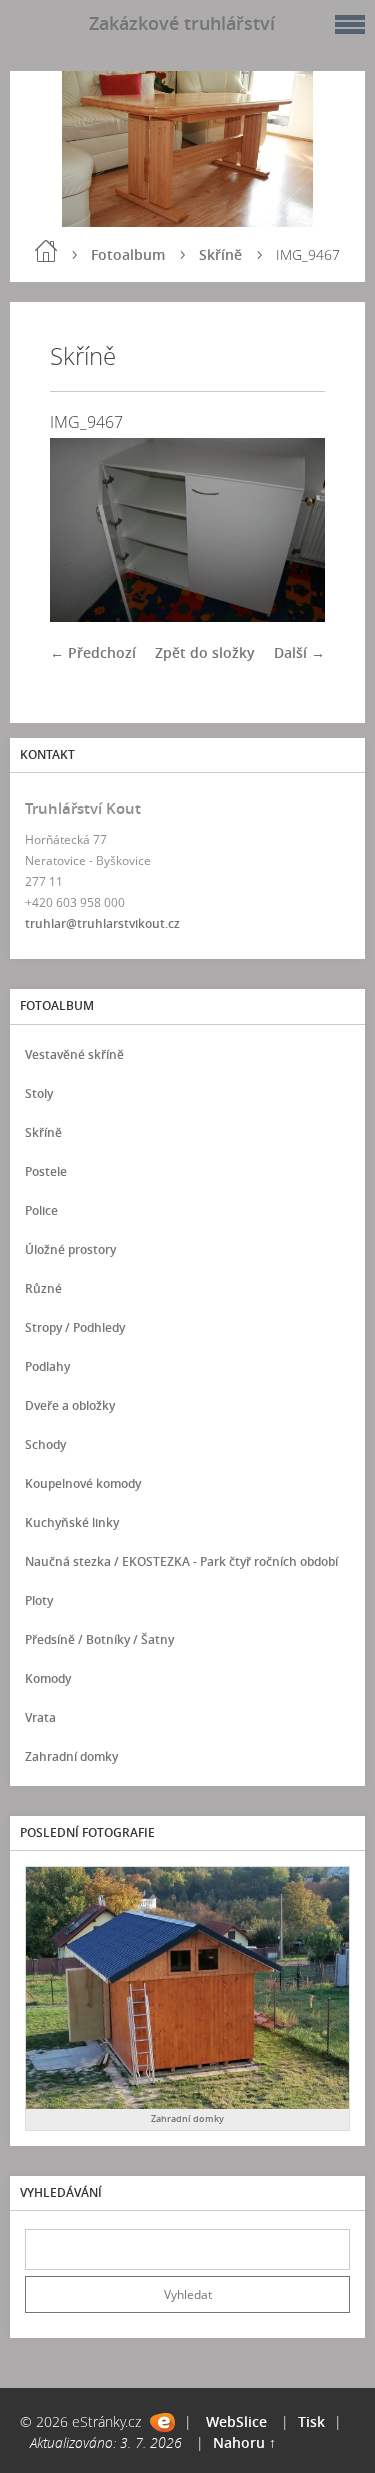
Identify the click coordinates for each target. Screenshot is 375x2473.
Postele (46, 1171)
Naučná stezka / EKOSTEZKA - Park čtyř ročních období (181, 1561)
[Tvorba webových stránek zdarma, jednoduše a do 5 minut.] (162, 2422)
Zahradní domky (71, 1756)
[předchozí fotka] (82, 530)
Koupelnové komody (83, 1483)
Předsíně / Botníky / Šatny (99, 1639)
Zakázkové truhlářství (182, 23)
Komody (48, 1678)
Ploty (39, 1600)
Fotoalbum (128, 254)
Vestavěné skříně (74, 1054)
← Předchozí (93, 652)
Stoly (39, 1093)
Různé (43, 1288)
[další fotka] (292, 530)
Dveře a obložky (70, 1405)
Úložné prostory (70, 1249)
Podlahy (47, 1366)
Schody (45, 1444)
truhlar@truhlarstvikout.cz (102, 923)
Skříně (220, 254)
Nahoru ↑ (244, 2442)
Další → (299, 652)
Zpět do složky (205, 652)
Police (41, 1210)
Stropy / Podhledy (75, 1327)
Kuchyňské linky (72, 1522)
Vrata (40, 1717)
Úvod (46, 251)
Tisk (311, 2421)
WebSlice (236, 2421)
